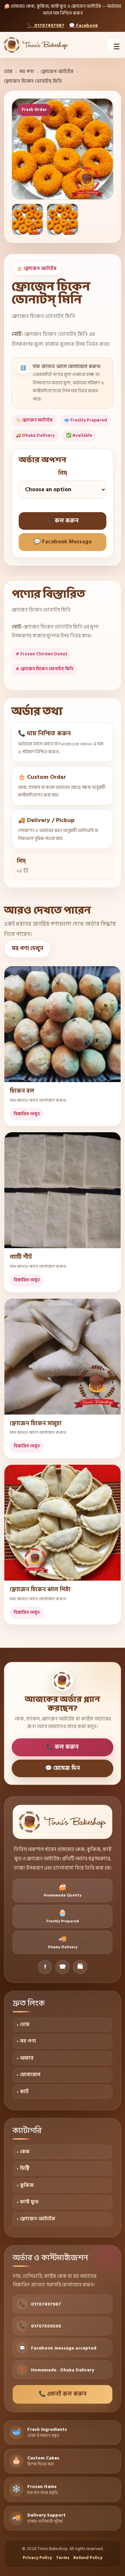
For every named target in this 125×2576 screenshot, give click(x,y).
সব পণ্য (27, 72)
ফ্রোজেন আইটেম (57, 72)
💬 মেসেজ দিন (62, 1768)
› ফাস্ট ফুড (28, 2202)
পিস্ (62, 474)
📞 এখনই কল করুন (63, 2394)
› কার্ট (23, 2092)
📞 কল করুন (62, 521)
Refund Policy (88, 2558)
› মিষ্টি (23, 2168)
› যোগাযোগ (28, 2075)
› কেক (23, 2152)
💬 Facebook (83, 25)
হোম (8, 72)
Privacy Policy (37, 2558)
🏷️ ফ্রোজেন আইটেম (34, 420)
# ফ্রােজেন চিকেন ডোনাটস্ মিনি (44, 669)
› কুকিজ (25, 2185)
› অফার (25, 2058)
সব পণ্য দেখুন (27, 949)
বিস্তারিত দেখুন (27, 1114)
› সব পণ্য (26, 2041)
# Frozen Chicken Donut (41, 654)
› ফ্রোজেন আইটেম (36, 2219)
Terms (63, 2558)
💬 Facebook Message (63, 542)
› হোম (23, 2024)
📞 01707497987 (46, 25)
